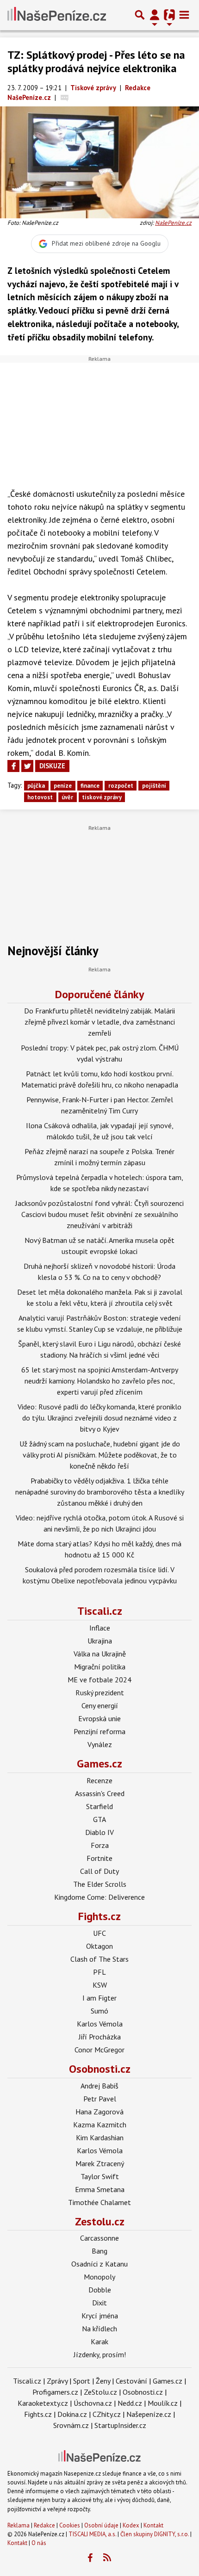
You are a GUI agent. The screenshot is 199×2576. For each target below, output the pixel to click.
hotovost (40, 797)
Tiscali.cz (100, 1611)
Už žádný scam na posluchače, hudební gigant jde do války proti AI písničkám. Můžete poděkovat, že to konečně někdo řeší (100, 1455)
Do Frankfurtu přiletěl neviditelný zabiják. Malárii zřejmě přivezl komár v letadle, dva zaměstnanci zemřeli (99, 1022)
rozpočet (121, 786)
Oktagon (99, 1946)
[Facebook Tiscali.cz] (90, 2558)
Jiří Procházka (100, 2037)
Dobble (100, 2290)
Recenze (99, 1780)
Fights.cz (99, 1916)
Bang (99, 2251)
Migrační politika (100, 1667)
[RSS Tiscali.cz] (107, 2558)
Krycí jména (100, 2316)
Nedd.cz (130, 2403)
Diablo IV (99, 1832)
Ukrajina (100, 1641)
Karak (99, 2341)
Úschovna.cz (93, 2403)
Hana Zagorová (99, 2112)
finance (90, 786)
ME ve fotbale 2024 (99, 1680)
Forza (100, 1845)
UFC (99, 1933)
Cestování (131, 2381)
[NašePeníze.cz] (57, 15)
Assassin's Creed (100, 1793)
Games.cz (99, 1764)
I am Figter (99, 1998)
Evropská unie (99, 1718)
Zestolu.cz (100, 2221)
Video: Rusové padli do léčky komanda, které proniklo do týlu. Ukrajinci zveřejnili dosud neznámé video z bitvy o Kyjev (99, 1418)
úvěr (67, 797)
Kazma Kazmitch (100, 2125)
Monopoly (99, 2277)
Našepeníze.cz (149, 2414)
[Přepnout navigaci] (155, 15)
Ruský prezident (100, 1693)
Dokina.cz (72, 2414)
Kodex (132, 2525)
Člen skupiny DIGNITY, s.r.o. (155, 2534)
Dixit (99, 2303)
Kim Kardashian (100, 2137)
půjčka (36, 786)
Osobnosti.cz (100, 2069)
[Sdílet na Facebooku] (13, 766)
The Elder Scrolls (100, 1884)
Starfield (99, 1806)
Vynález (100, 1744)
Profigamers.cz (55, 2392)
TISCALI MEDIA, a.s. (92, 2534)
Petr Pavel (100, 2099)
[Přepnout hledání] (140, 15)
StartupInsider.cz (120, 2425)
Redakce (44, 2525)
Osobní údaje (101, 2525)
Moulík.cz (163, 2403)
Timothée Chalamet (99, 2202)
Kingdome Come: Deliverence (99, 1897)
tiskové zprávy (102, 797)
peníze (63, 786)
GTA (99, 1819)
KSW (100, 1985)
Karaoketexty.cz (43, 2403)
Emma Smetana (100, 2189)
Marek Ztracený (100, 2163)
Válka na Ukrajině (100, 1654)
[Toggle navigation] (184, 15)
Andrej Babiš (99, 2086)
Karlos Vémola (100, 2024)
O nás (39, 2543)
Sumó (99, 2011)
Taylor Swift (100, 2176)
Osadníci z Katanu (99, 2264)
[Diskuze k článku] (65, 97)
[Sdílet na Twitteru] (27, 766)
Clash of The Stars (99, 1959)
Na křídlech (99, 2329)
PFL (99, 1972)
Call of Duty (99, 1871)
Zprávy (57, 2381)
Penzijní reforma (99, 1731)
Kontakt (153, 2525)
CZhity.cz (107, 2414)
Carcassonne (99, 2238)
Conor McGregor (99, 2050)
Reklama (19, 2525)
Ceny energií (100, 1705)
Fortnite (99, 1858)
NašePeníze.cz (173, 223)
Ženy (103, 2381)
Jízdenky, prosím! (100, 2354)
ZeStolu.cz (100, 2392)
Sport (82, 2381)
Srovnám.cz (71, 2425)
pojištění (154, 786)
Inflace (100, 1628)
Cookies (70, 2525)
